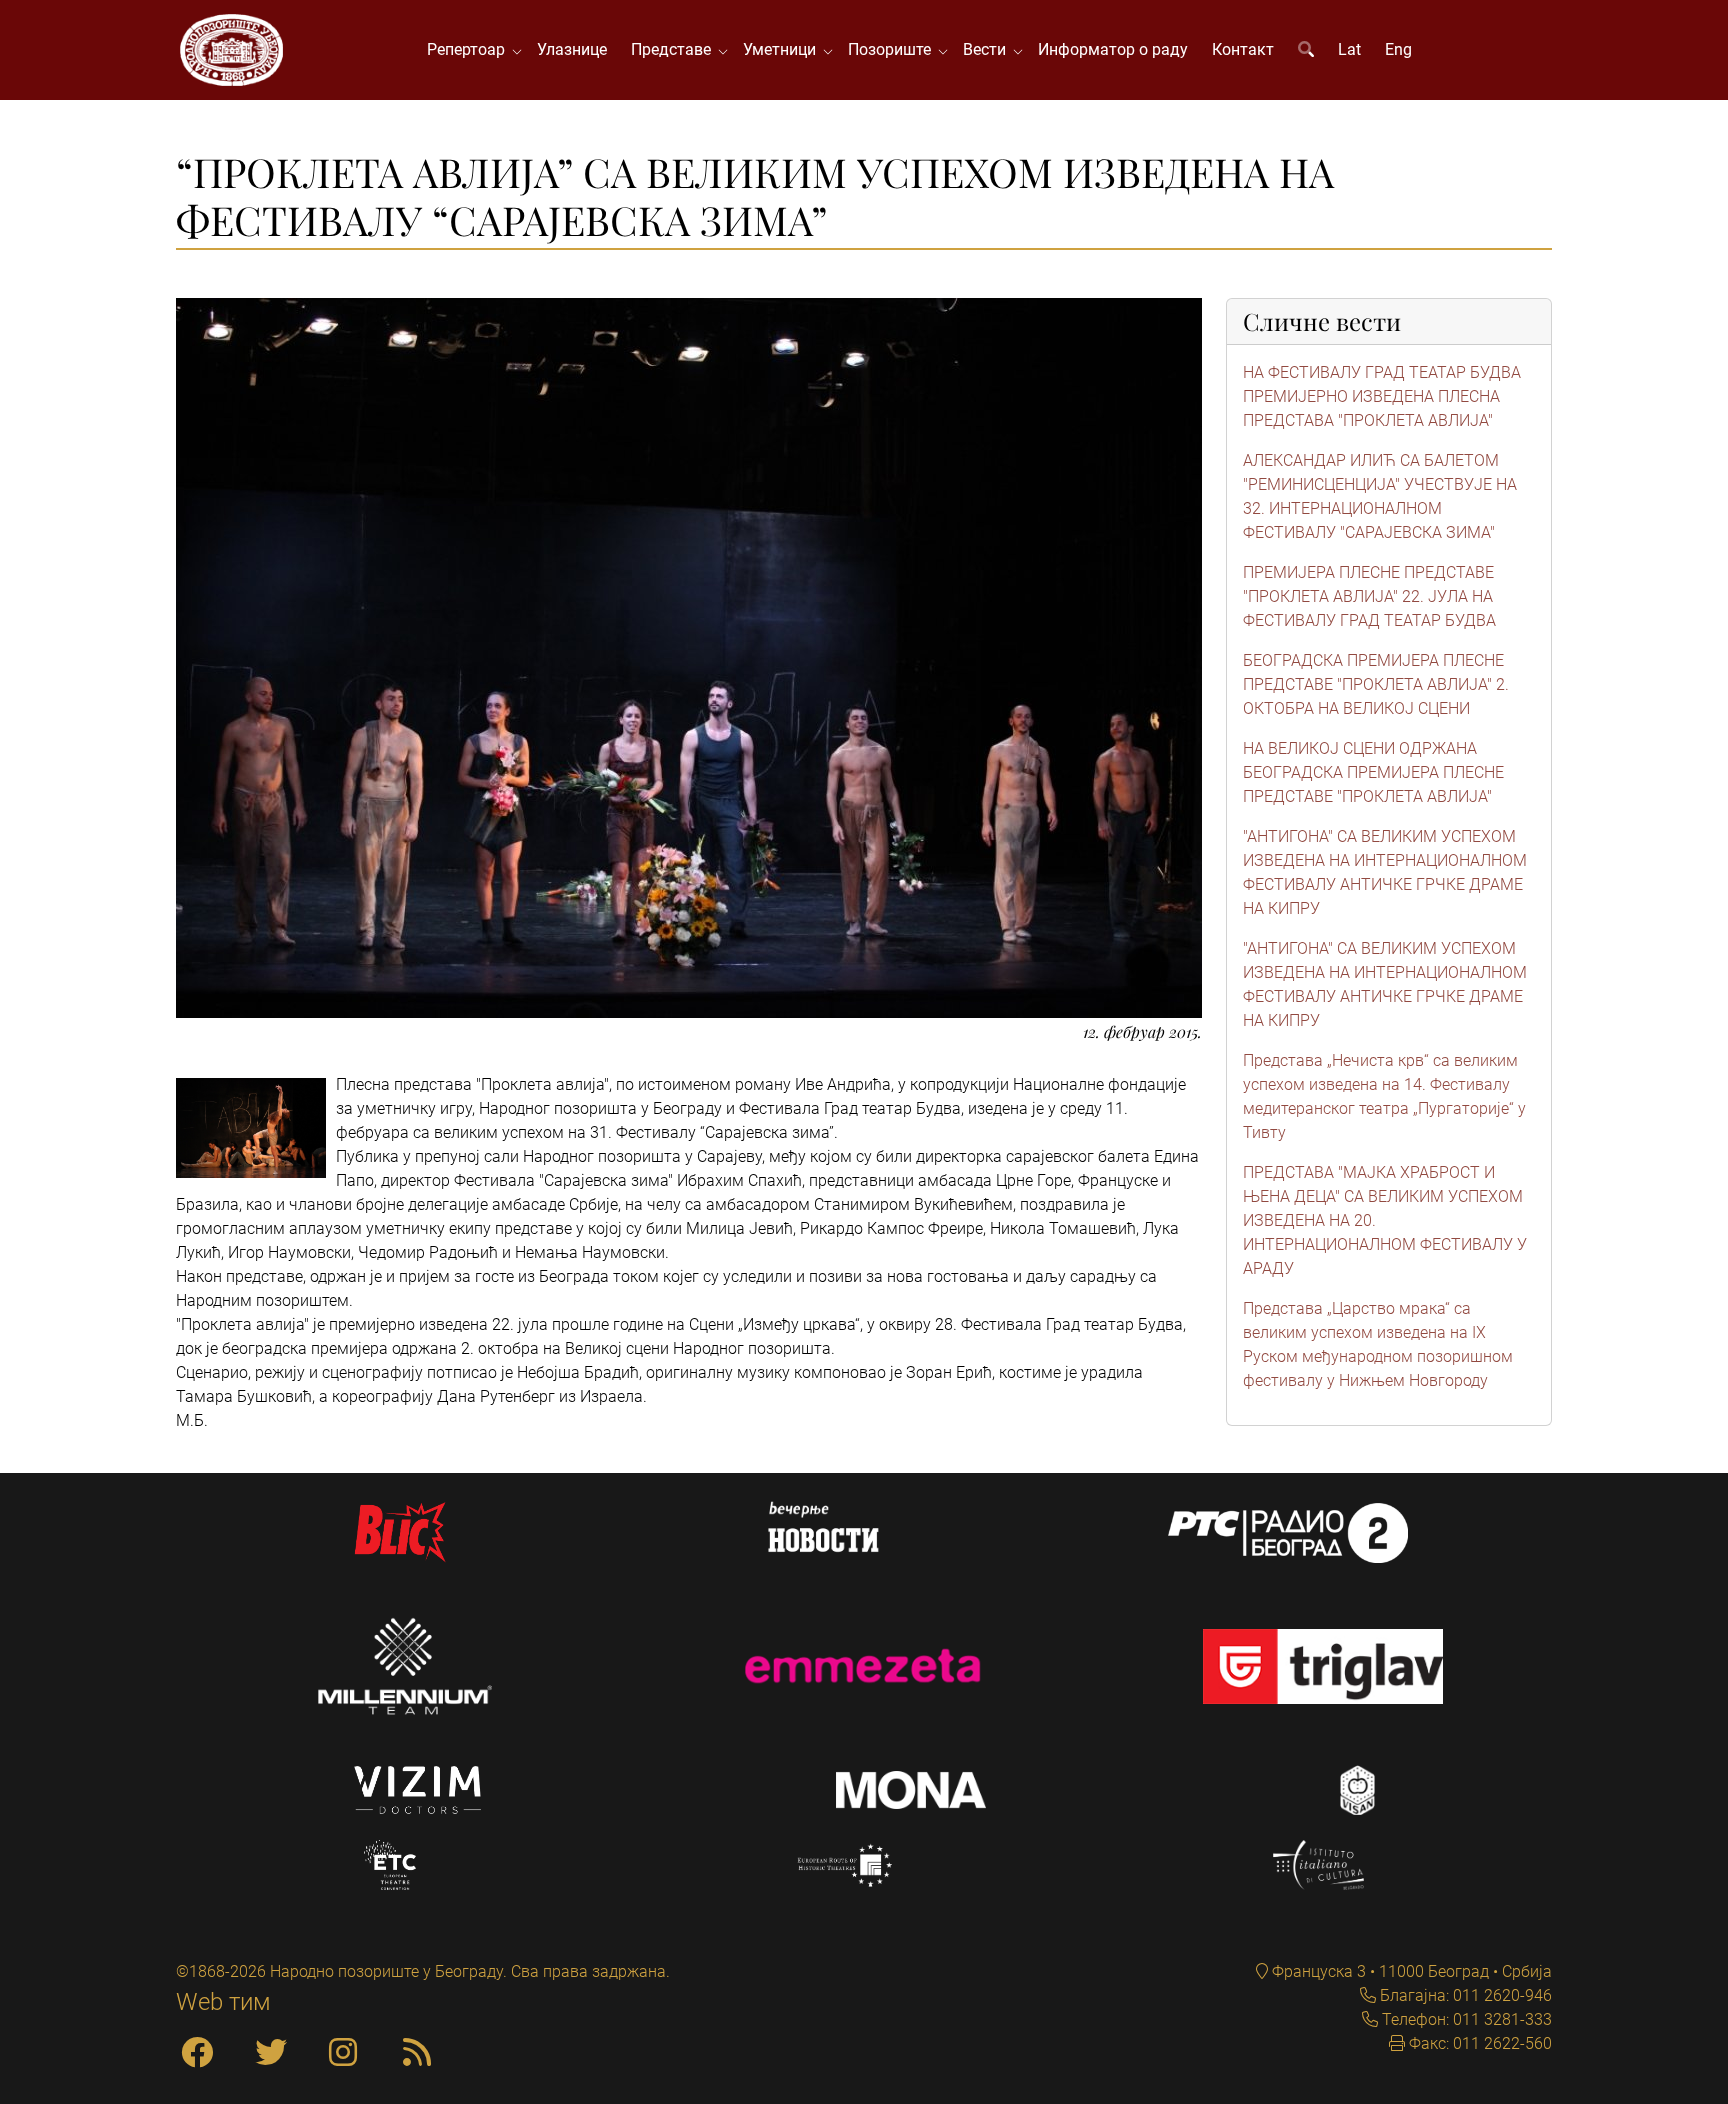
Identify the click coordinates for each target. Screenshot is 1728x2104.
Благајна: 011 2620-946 (1464, 1995)
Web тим (223, 2002)
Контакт (1243, 49)
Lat (1349, 49)
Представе (675, 49)
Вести (988, 49)
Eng (1398, 49)
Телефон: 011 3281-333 (1465, 2019)
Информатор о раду (1113, 49)
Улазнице (572, 49)
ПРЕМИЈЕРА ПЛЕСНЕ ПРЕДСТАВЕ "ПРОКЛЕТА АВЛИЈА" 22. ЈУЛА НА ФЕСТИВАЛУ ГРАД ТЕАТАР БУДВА (1369, 596)
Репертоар (470, 49)
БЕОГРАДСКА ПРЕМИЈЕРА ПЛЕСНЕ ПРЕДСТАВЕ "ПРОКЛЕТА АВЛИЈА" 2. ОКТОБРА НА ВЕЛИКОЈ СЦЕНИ (1376, 684)
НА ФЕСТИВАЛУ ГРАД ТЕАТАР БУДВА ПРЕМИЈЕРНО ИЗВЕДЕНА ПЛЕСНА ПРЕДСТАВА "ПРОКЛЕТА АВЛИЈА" (1382, 396)
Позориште (893, 49)
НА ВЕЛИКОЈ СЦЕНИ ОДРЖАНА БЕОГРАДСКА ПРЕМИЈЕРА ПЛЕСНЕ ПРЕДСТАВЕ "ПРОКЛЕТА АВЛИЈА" (1373, 772)
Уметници (783, 49)
